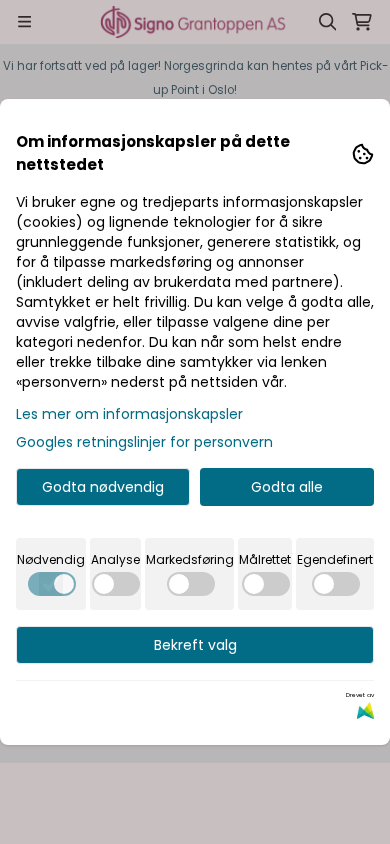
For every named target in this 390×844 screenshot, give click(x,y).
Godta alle (287, 487)
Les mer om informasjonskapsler (129, 414)
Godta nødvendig (103, 487)
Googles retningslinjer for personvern (144, 442)
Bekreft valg (195, 645)
